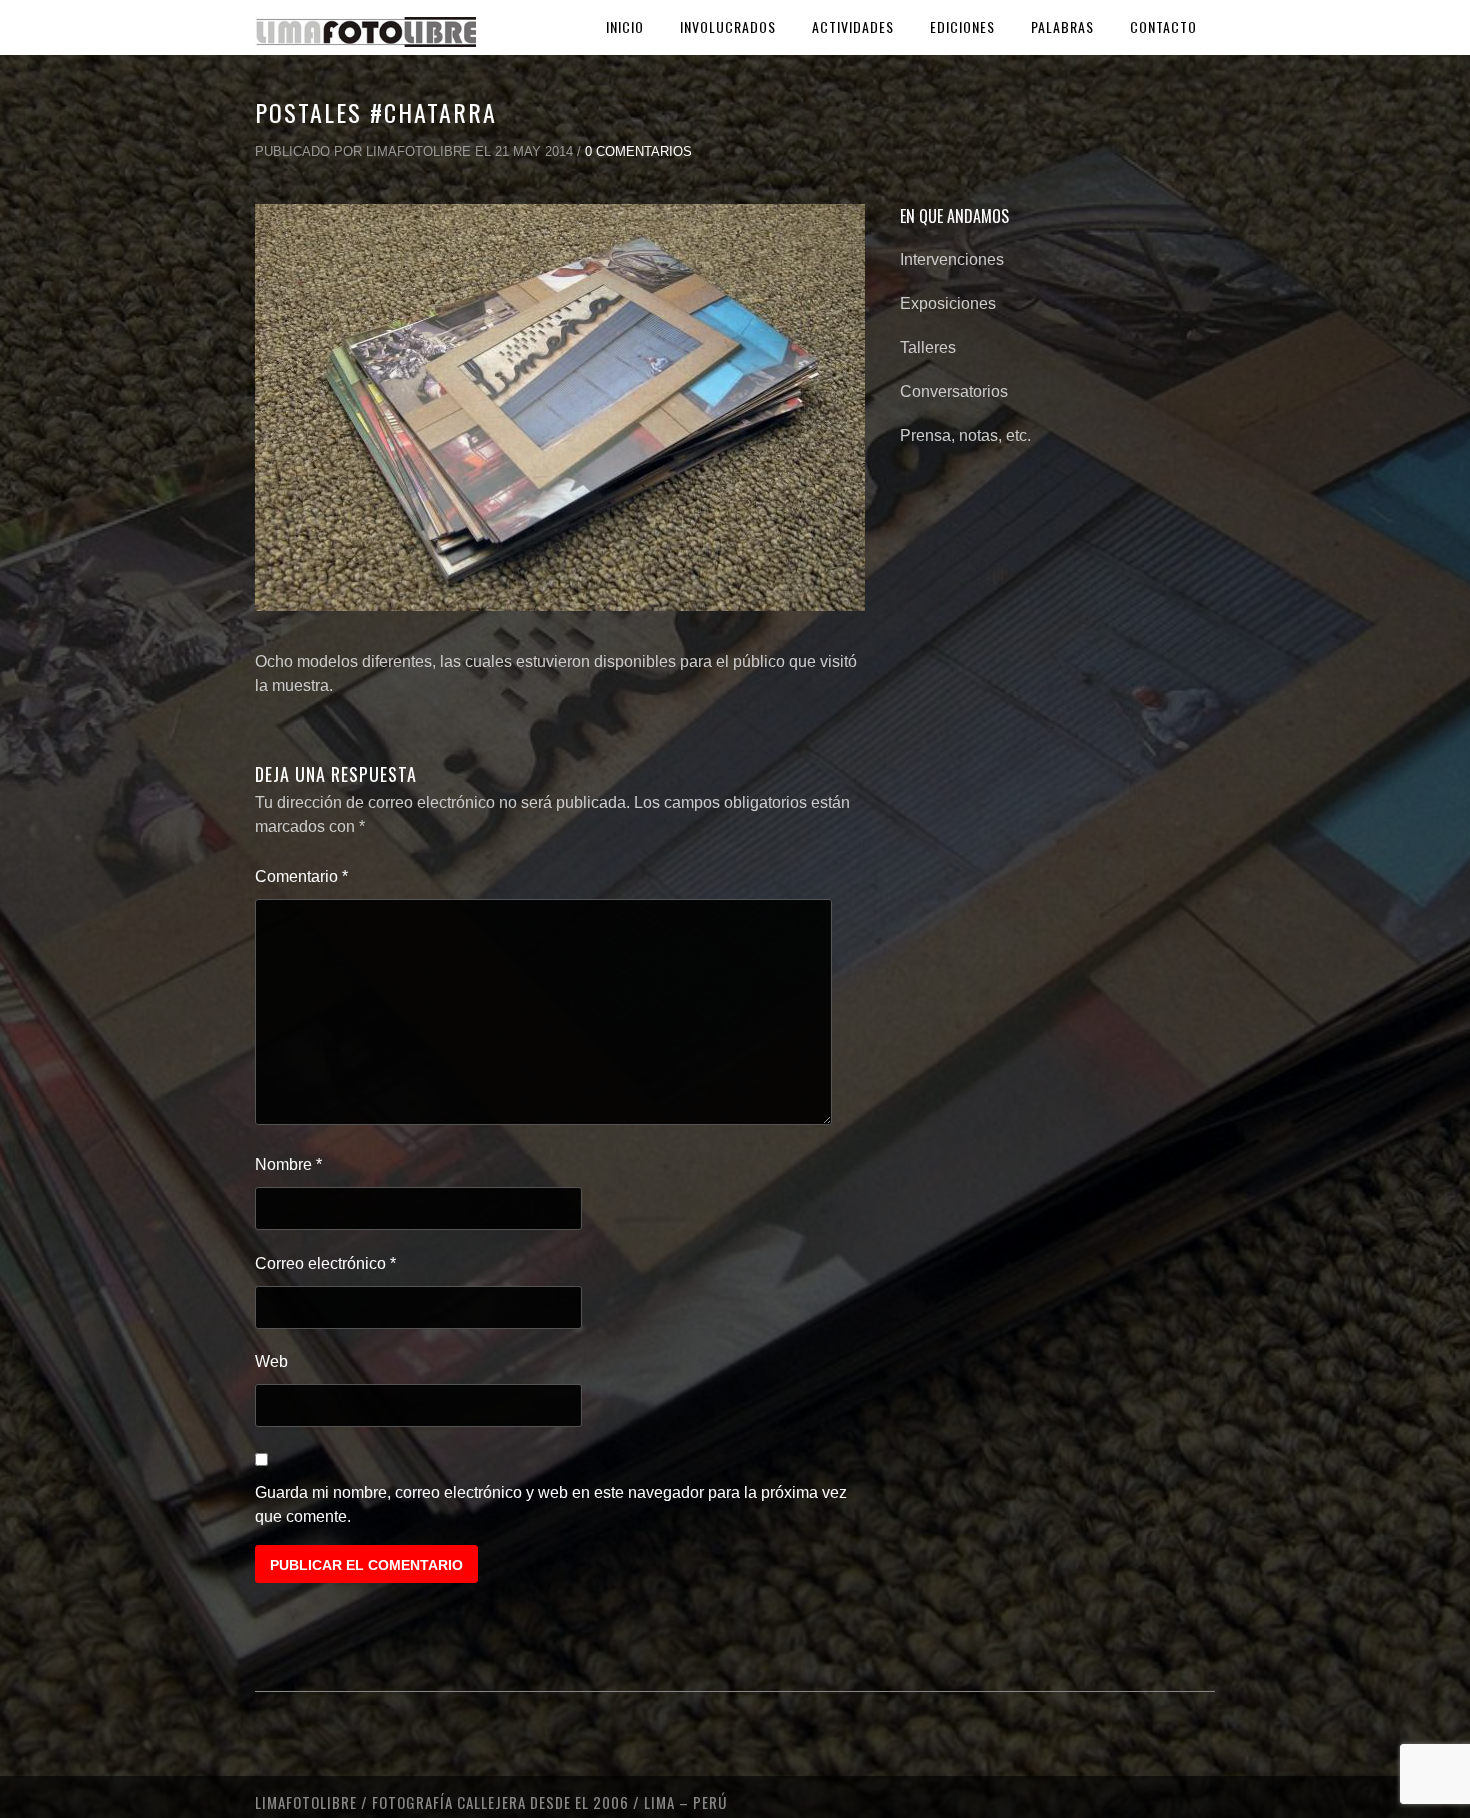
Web (271, 1361)
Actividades (853, 26)
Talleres (928, 347)
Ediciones (962, 26)
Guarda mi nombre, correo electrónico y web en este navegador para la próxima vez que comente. (551, 1504)
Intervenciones (952, 259)
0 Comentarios (638, 151)
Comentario (301, 876)
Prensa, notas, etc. (965, 435)
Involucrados (728, 26)
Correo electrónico (325, 1263)
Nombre (288, 1164)
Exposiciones (948, 303)
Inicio (625, 26)
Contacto (1163, 26)
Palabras (1062, 26)
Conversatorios (954, 391)
